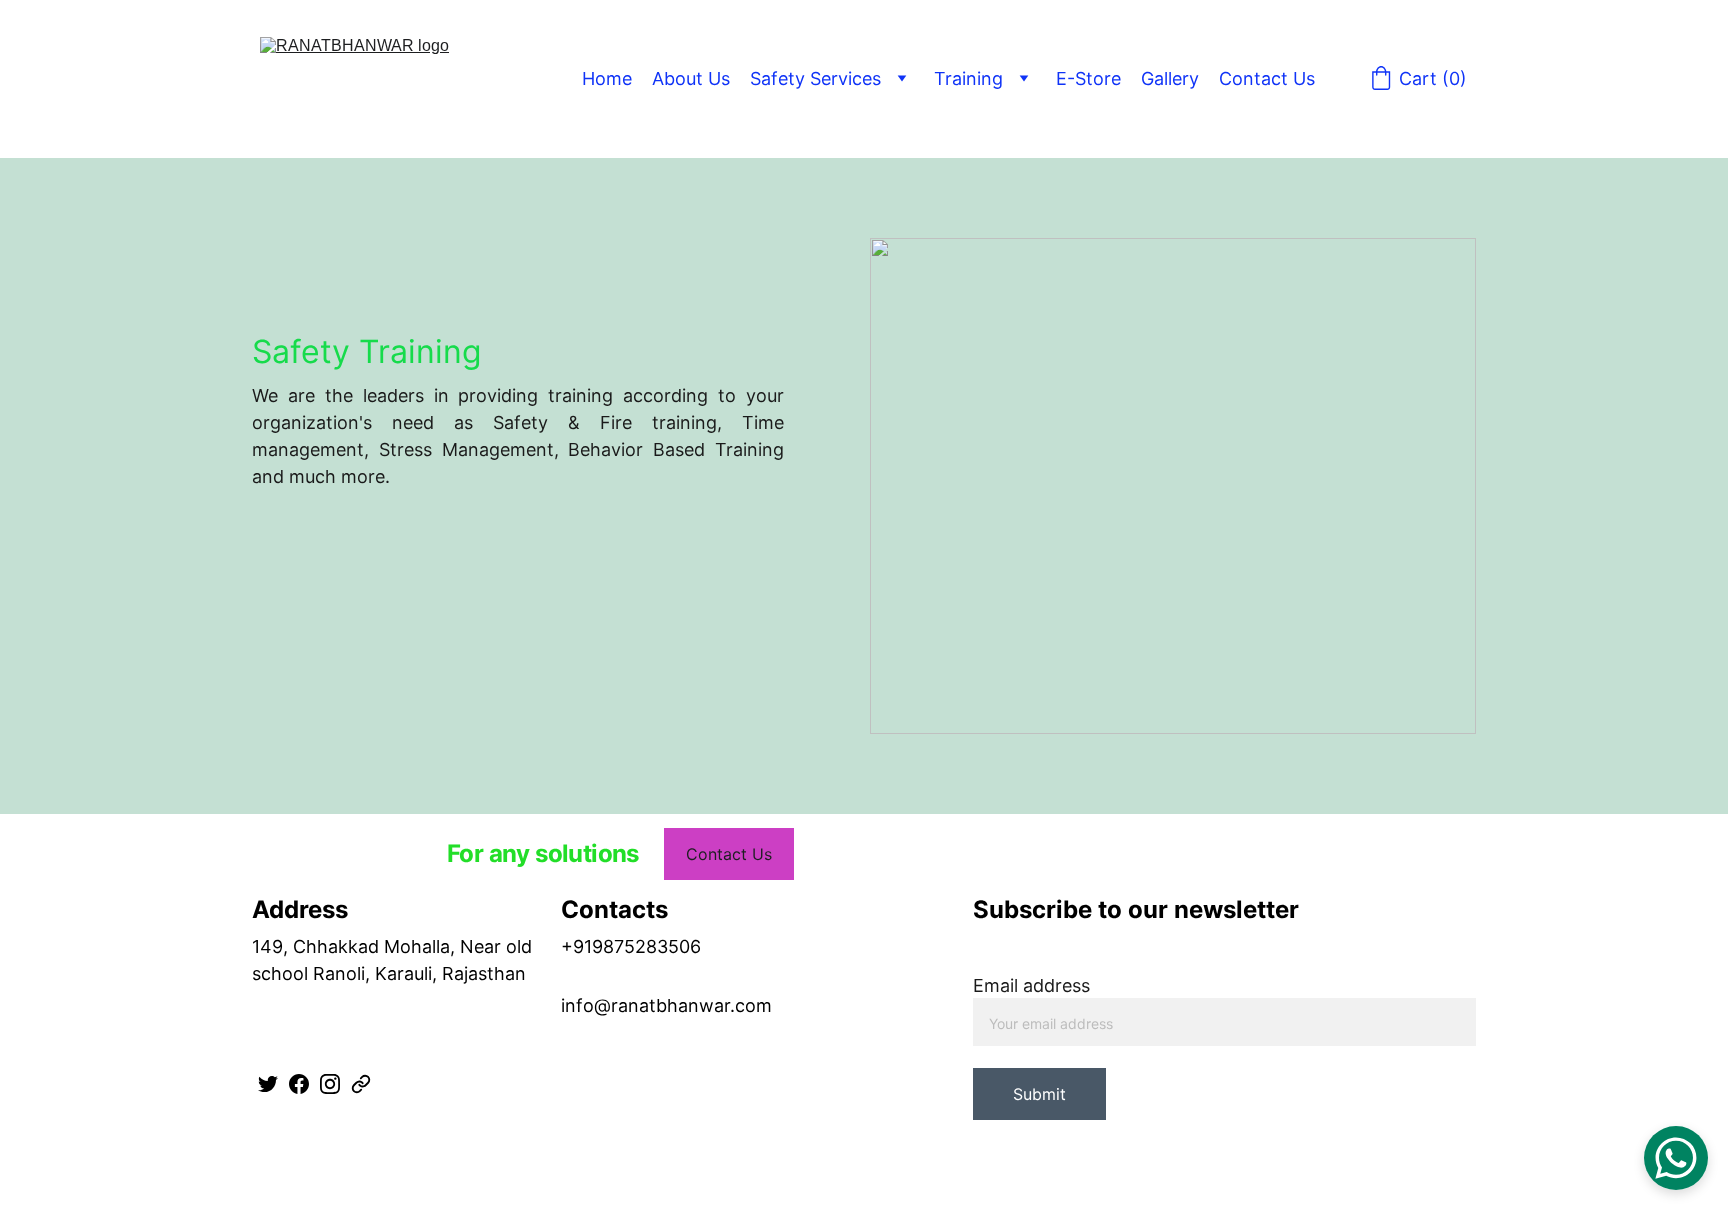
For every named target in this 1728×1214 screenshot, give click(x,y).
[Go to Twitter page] (268, 1084)
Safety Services (815, 78)
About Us (691, 78)
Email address (1031, 985)
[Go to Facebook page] (299, 1084)
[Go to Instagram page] (330, 1084)
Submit (1039, 1094)
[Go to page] (361, 1084)
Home (607, 78)
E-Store (1088, 78)
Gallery (1170, 78)
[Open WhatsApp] (1676, 1158)
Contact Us (1267, 78)
